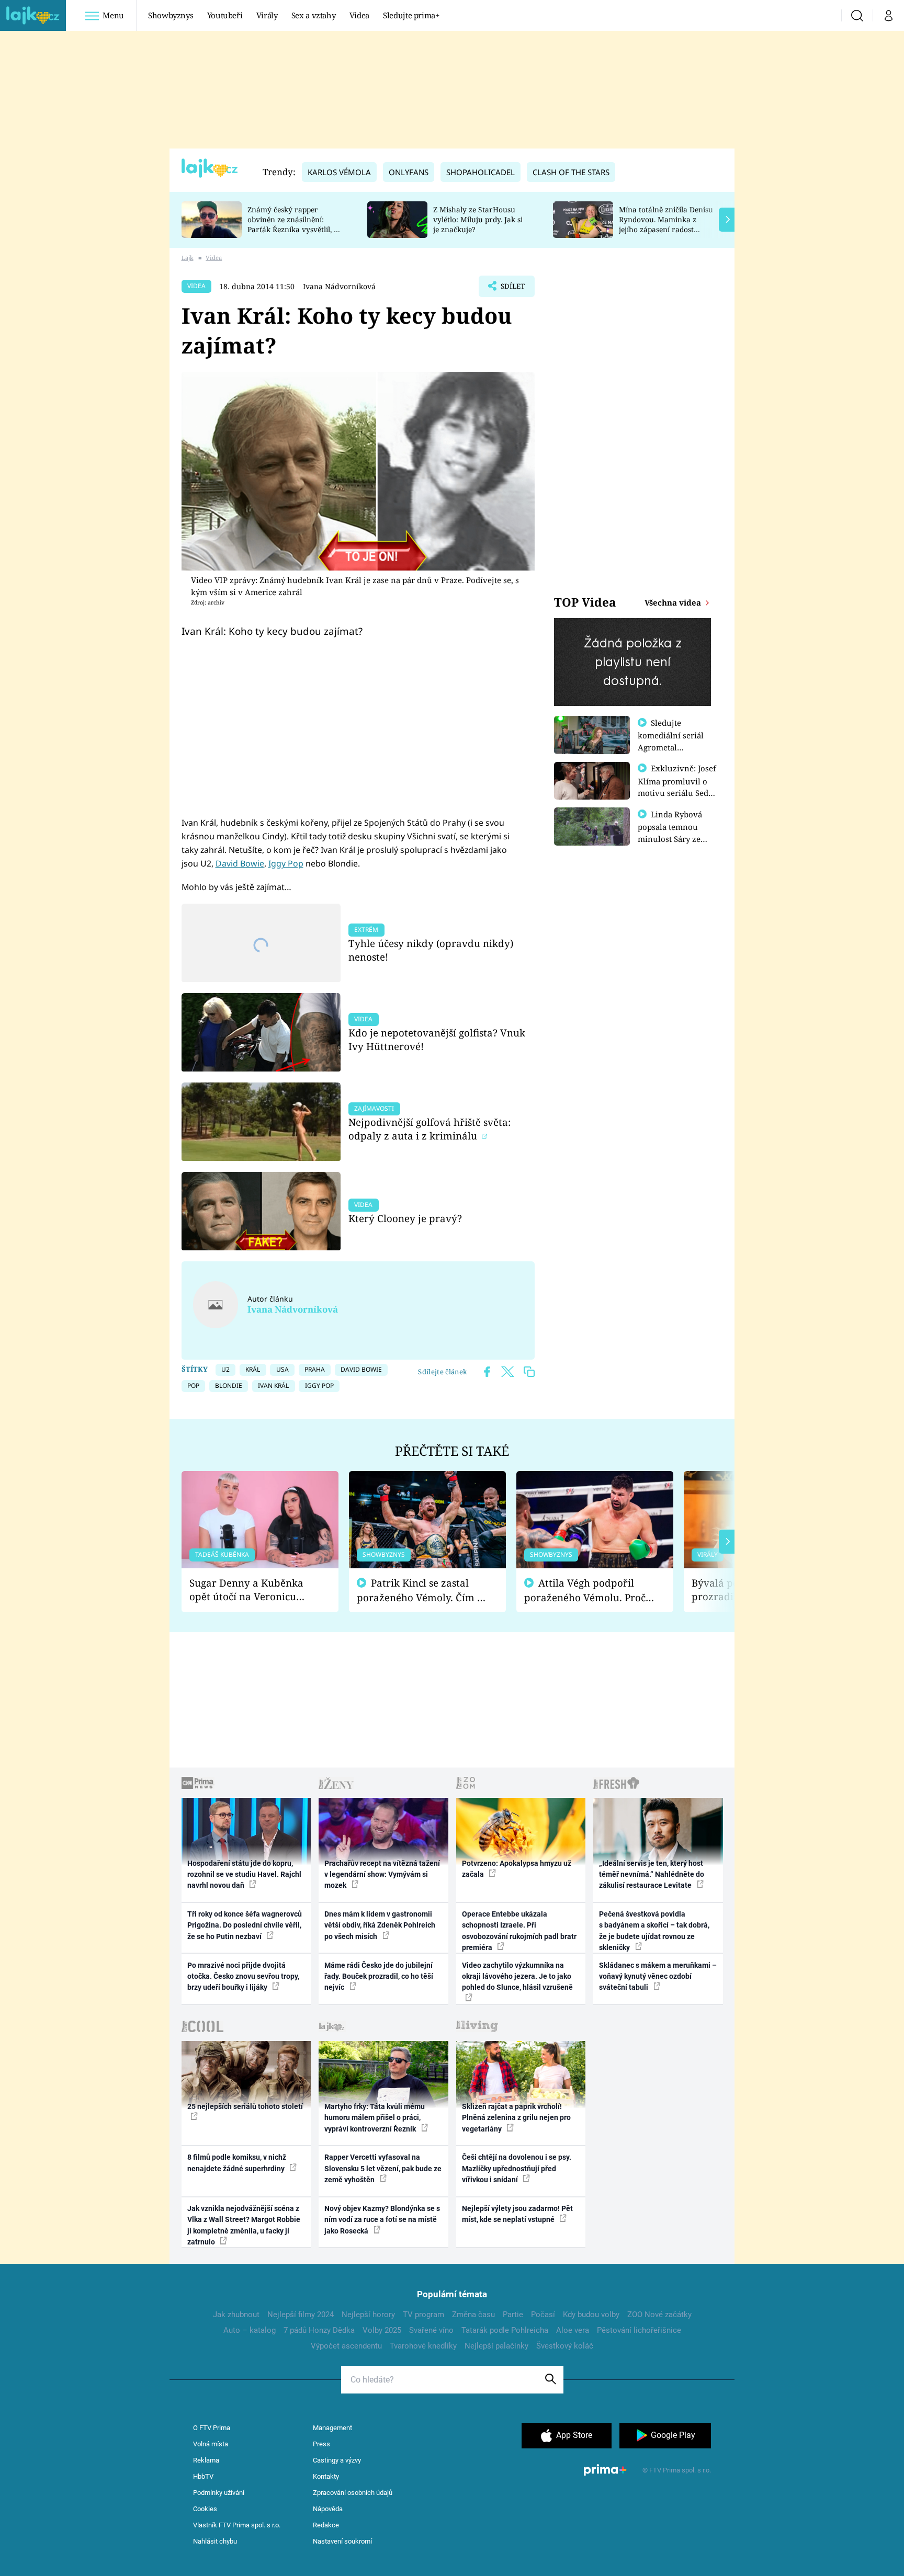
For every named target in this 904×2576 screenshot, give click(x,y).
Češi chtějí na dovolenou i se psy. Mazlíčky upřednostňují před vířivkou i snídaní (517, 2168)
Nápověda (328, 2509)
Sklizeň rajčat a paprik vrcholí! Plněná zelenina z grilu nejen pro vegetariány (516, 2118)
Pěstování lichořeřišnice (639, 2330)
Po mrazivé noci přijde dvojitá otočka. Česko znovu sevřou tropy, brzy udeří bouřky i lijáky (243, 1976)
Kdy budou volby (591, 2315)
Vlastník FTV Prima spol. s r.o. (237, 2525)
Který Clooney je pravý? (405, 1218)
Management (332, 2428)
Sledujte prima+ (411, 15)
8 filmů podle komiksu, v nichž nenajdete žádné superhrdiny (237, 2163)
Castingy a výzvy (337, 2460)
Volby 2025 (382, 2330)
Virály (267, 15)
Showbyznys (171, 15)
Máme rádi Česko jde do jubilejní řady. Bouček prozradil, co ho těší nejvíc (379, 1976)
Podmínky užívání (219, 2493)
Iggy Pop (286, 863)
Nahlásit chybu (215, 2541)
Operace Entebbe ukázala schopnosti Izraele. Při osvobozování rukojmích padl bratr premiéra (519, 1931)
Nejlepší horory (368, 2315)
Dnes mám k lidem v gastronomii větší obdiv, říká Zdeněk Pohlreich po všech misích (380, 1925)
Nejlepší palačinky (496, 2346)
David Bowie (240, 863)
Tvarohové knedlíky (423, 2346)
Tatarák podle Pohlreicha (505, 2330)
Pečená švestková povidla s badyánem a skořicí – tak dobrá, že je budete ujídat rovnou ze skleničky (654, 1931)
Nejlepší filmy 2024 (301, 2315)
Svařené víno (431, 2330)
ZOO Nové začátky (659, 2315)
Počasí (543, 2315)
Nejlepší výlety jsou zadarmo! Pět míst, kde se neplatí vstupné (517, 2214)
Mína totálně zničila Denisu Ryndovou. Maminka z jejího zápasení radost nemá (666, 224)
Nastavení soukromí (342, 2541)
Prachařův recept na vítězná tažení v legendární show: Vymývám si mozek (382, 1874)
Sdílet (512, 289)
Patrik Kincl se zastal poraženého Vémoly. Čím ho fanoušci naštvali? (423, 1591)
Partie (513, 2315)
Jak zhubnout (236, 2315)
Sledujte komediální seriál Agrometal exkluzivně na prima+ (671, 747)
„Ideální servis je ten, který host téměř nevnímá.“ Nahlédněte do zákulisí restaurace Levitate (652, 1874)
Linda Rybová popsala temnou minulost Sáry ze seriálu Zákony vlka (675, 833)
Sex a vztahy (314, 15)
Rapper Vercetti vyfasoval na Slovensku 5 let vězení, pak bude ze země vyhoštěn (383, 2168)
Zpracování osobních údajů (353, 2493)
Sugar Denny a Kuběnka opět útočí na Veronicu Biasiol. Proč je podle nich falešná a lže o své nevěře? (252, 1590)
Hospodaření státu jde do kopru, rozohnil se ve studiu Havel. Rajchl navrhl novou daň (244, 1874)
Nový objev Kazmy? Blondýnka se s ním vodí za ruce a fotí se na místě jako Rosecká (382, 2220)
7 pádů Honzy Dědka (319, 2330)
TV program (423, 2315)
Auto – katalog (250, 2330)
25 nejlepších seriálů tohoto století (245, 2106)
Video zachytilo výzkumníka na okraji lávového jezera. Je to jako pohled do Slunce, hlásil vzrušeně (517, 1976)
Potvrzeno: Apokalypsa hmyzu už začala (517, 1869)
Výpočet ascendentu (346, 2346)
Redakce (326, 2525)
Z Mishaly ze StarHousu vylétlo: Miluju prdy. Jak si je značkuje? (478, 219)
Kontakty (326, 2476)
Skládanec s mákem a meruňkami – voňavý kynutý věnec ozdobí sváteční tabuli (658, 1976)
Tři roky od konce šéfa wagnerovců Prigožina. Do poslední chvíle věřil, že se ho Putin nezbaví (245, 1925)
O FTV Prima (212, 2428)
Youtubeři (225, 15)
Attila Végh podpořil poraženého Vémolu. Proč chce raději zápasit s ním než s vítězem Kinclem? (585, 1591)
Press (321, 2444)
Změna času (473, 2315)
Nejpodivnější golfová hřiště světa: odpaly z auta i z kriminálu (430, 1129)
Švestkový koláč (565, 2346)
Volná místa (211, 2444)
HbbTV (203, 2476)
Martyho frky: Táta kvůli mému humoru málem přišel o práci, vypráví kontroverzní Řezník (375, 2118)
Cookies (205, 2509)
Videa (359, 15)
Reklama (206, 2460)
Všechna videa (674, 602)
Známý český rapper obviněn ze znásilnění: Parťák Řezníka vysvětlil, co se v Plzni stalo (295, 224)
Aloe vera (573, 2330)
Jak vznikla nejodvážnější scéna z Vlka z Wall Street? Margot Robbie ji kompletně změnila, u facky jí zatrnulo (244, 2225)
